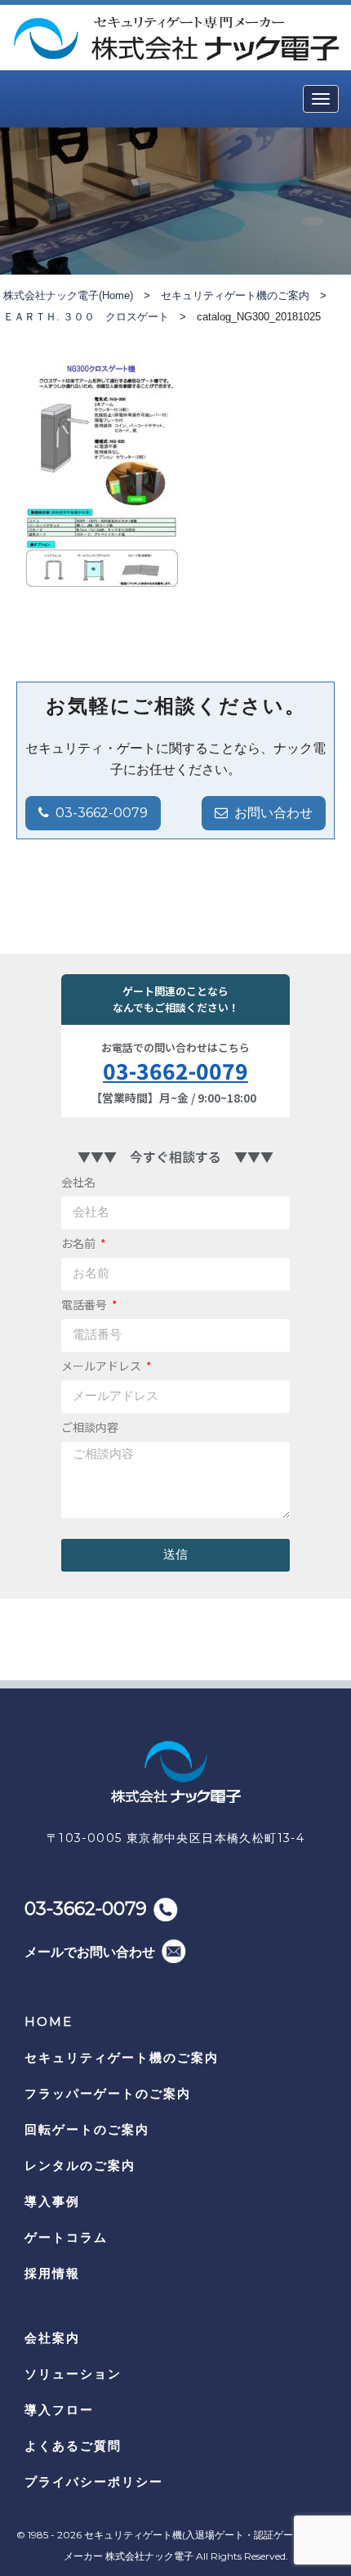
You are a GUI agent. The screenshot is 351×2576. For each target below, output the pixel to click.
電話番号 (85, 1304)
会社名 (78, 1182)
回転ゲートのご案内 (87, 2129)
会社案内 (52, 2338)
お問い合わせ (273, 813)
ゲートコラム (66, 2237)
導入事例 (52, 2201)
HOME (49, 2021)
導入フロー (59, 2410)
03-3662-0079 (102, 813)
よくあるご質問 (73, 2446)
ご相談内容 (90, 1427)
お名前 (80, 1243)
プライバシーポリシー (94, 2482)
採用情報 (52, 2273)
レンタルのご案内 (80, 2165)
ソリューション (73, 2374)
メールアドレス (102, 1366)
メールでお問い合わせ (90, 1952)
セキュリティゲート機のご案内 (122, 2057)
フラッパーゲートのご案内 (108, 2093)
